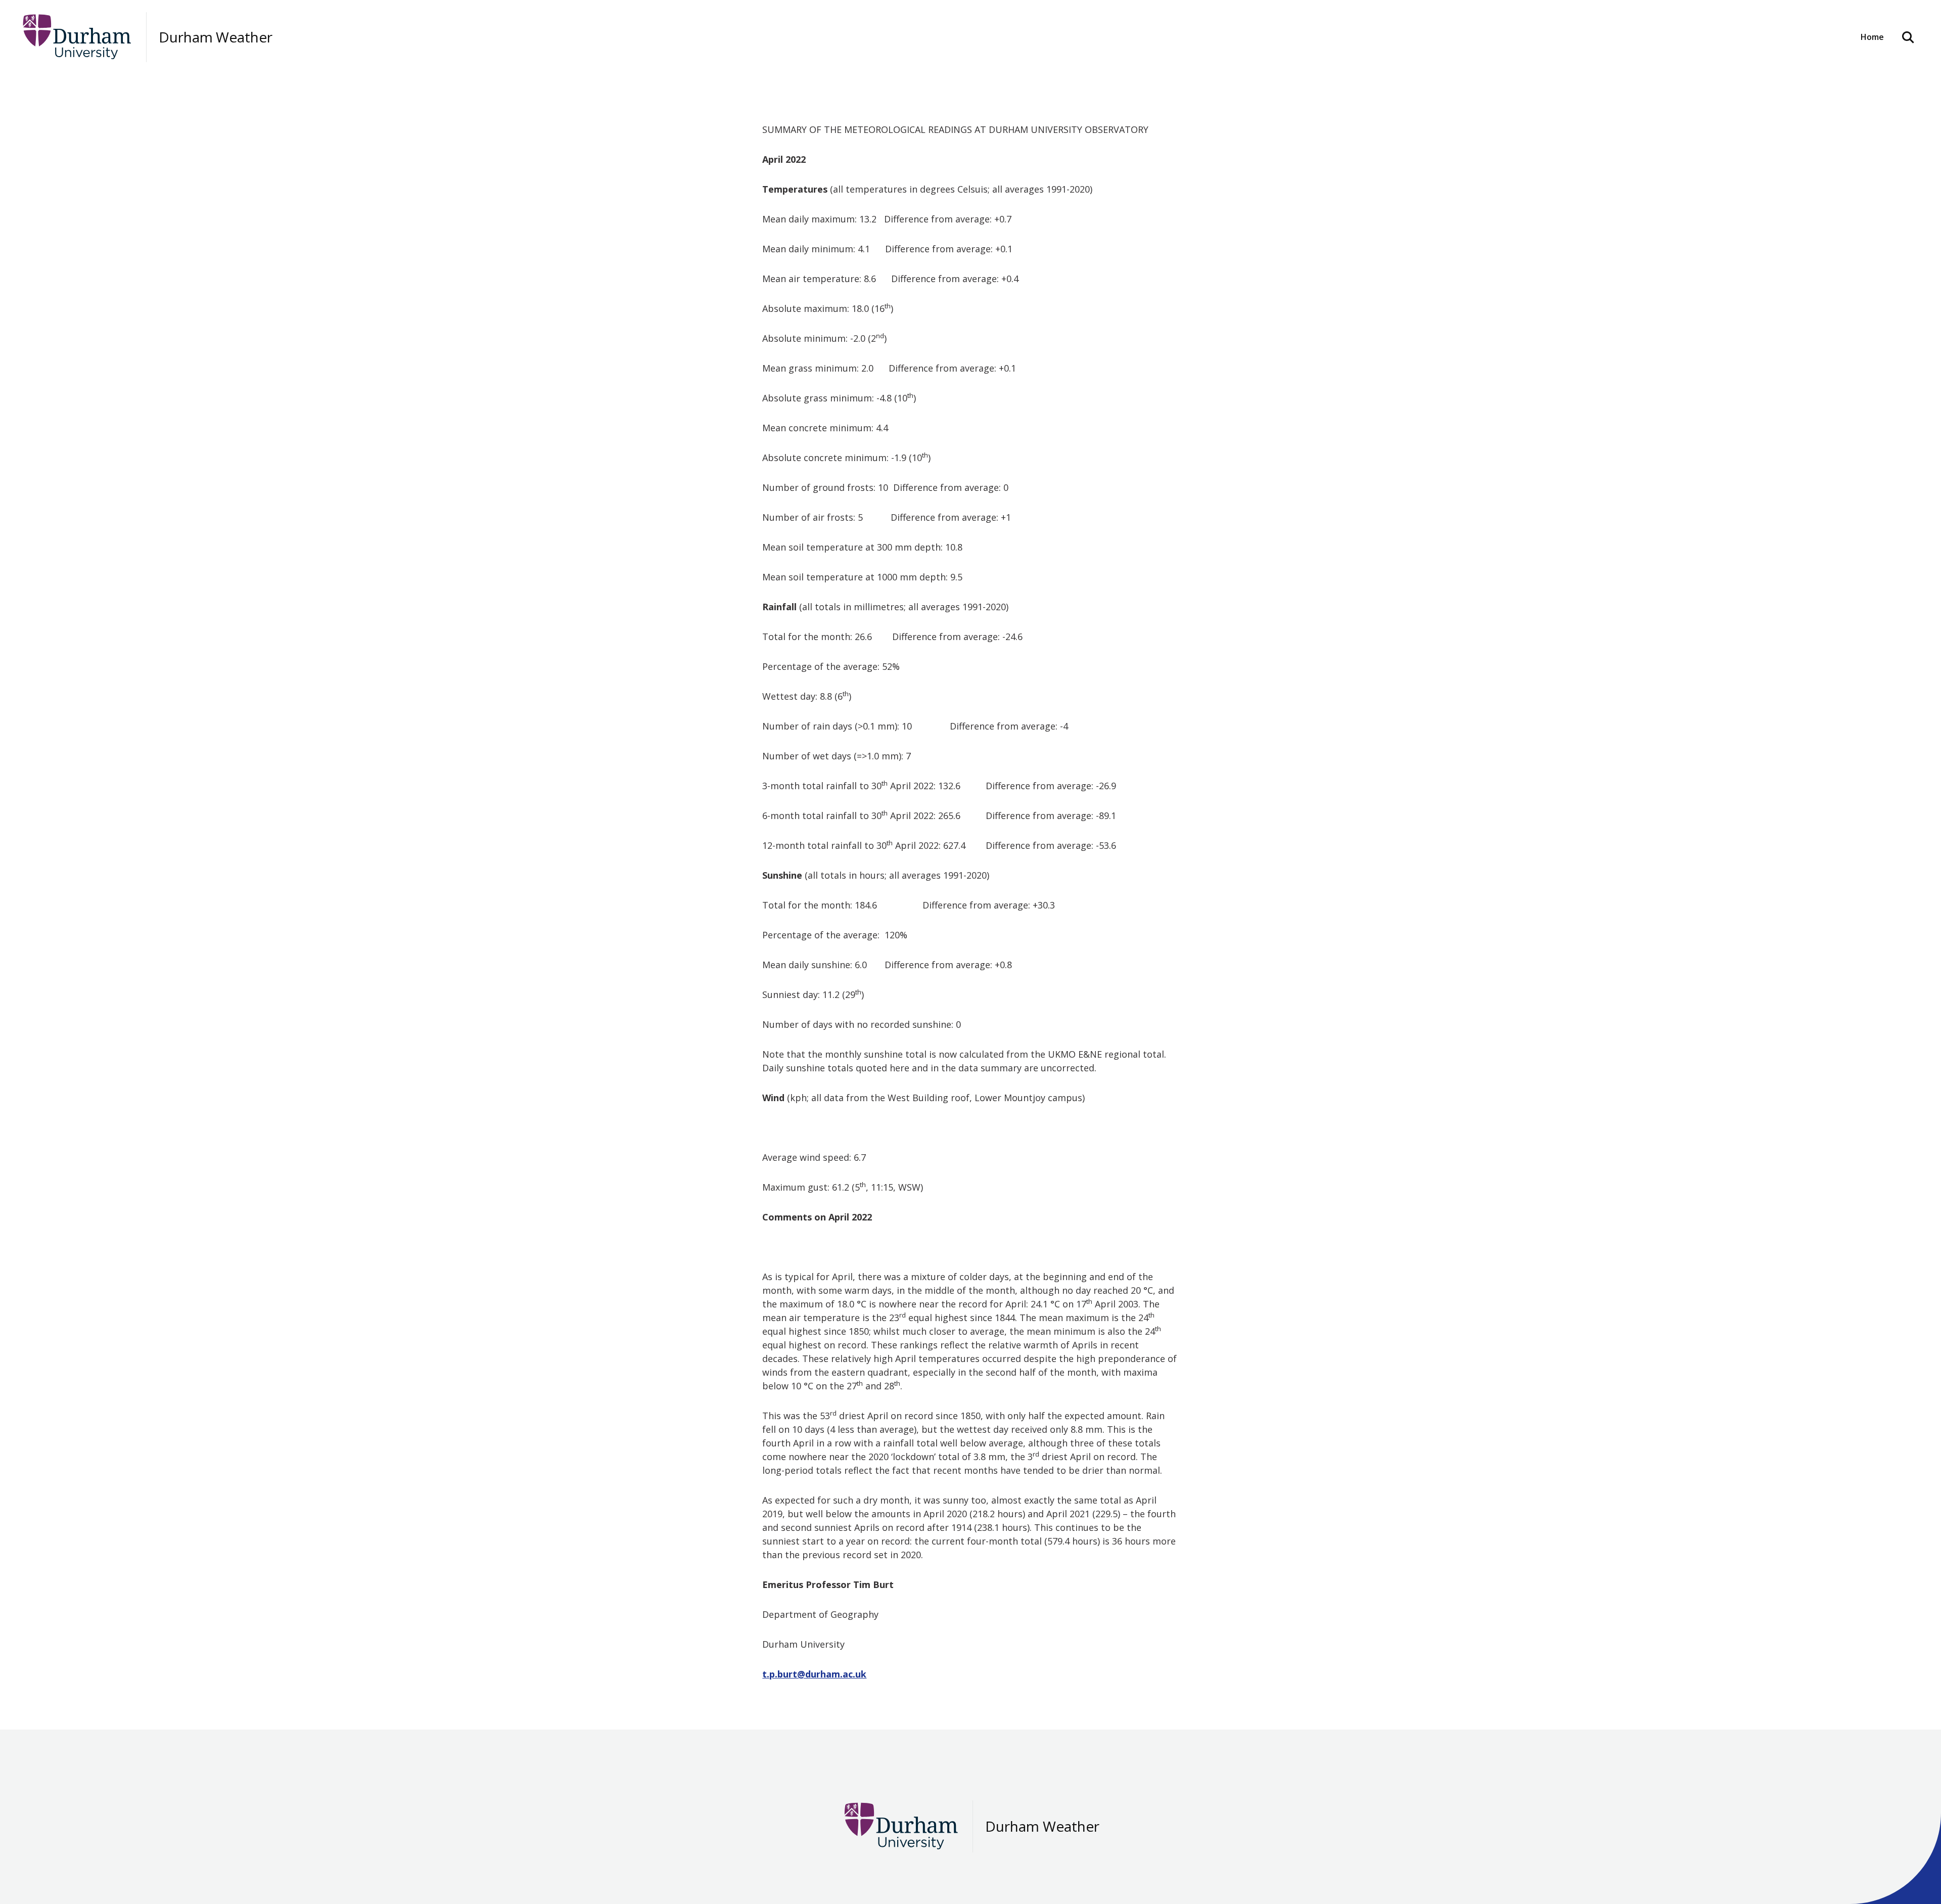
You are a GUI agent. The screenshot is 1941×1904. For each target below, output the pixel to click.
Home (1872, 37)
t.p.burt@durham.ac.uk (814, 1674)
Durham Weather (216, 37)
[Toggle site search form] (1908, 37)
